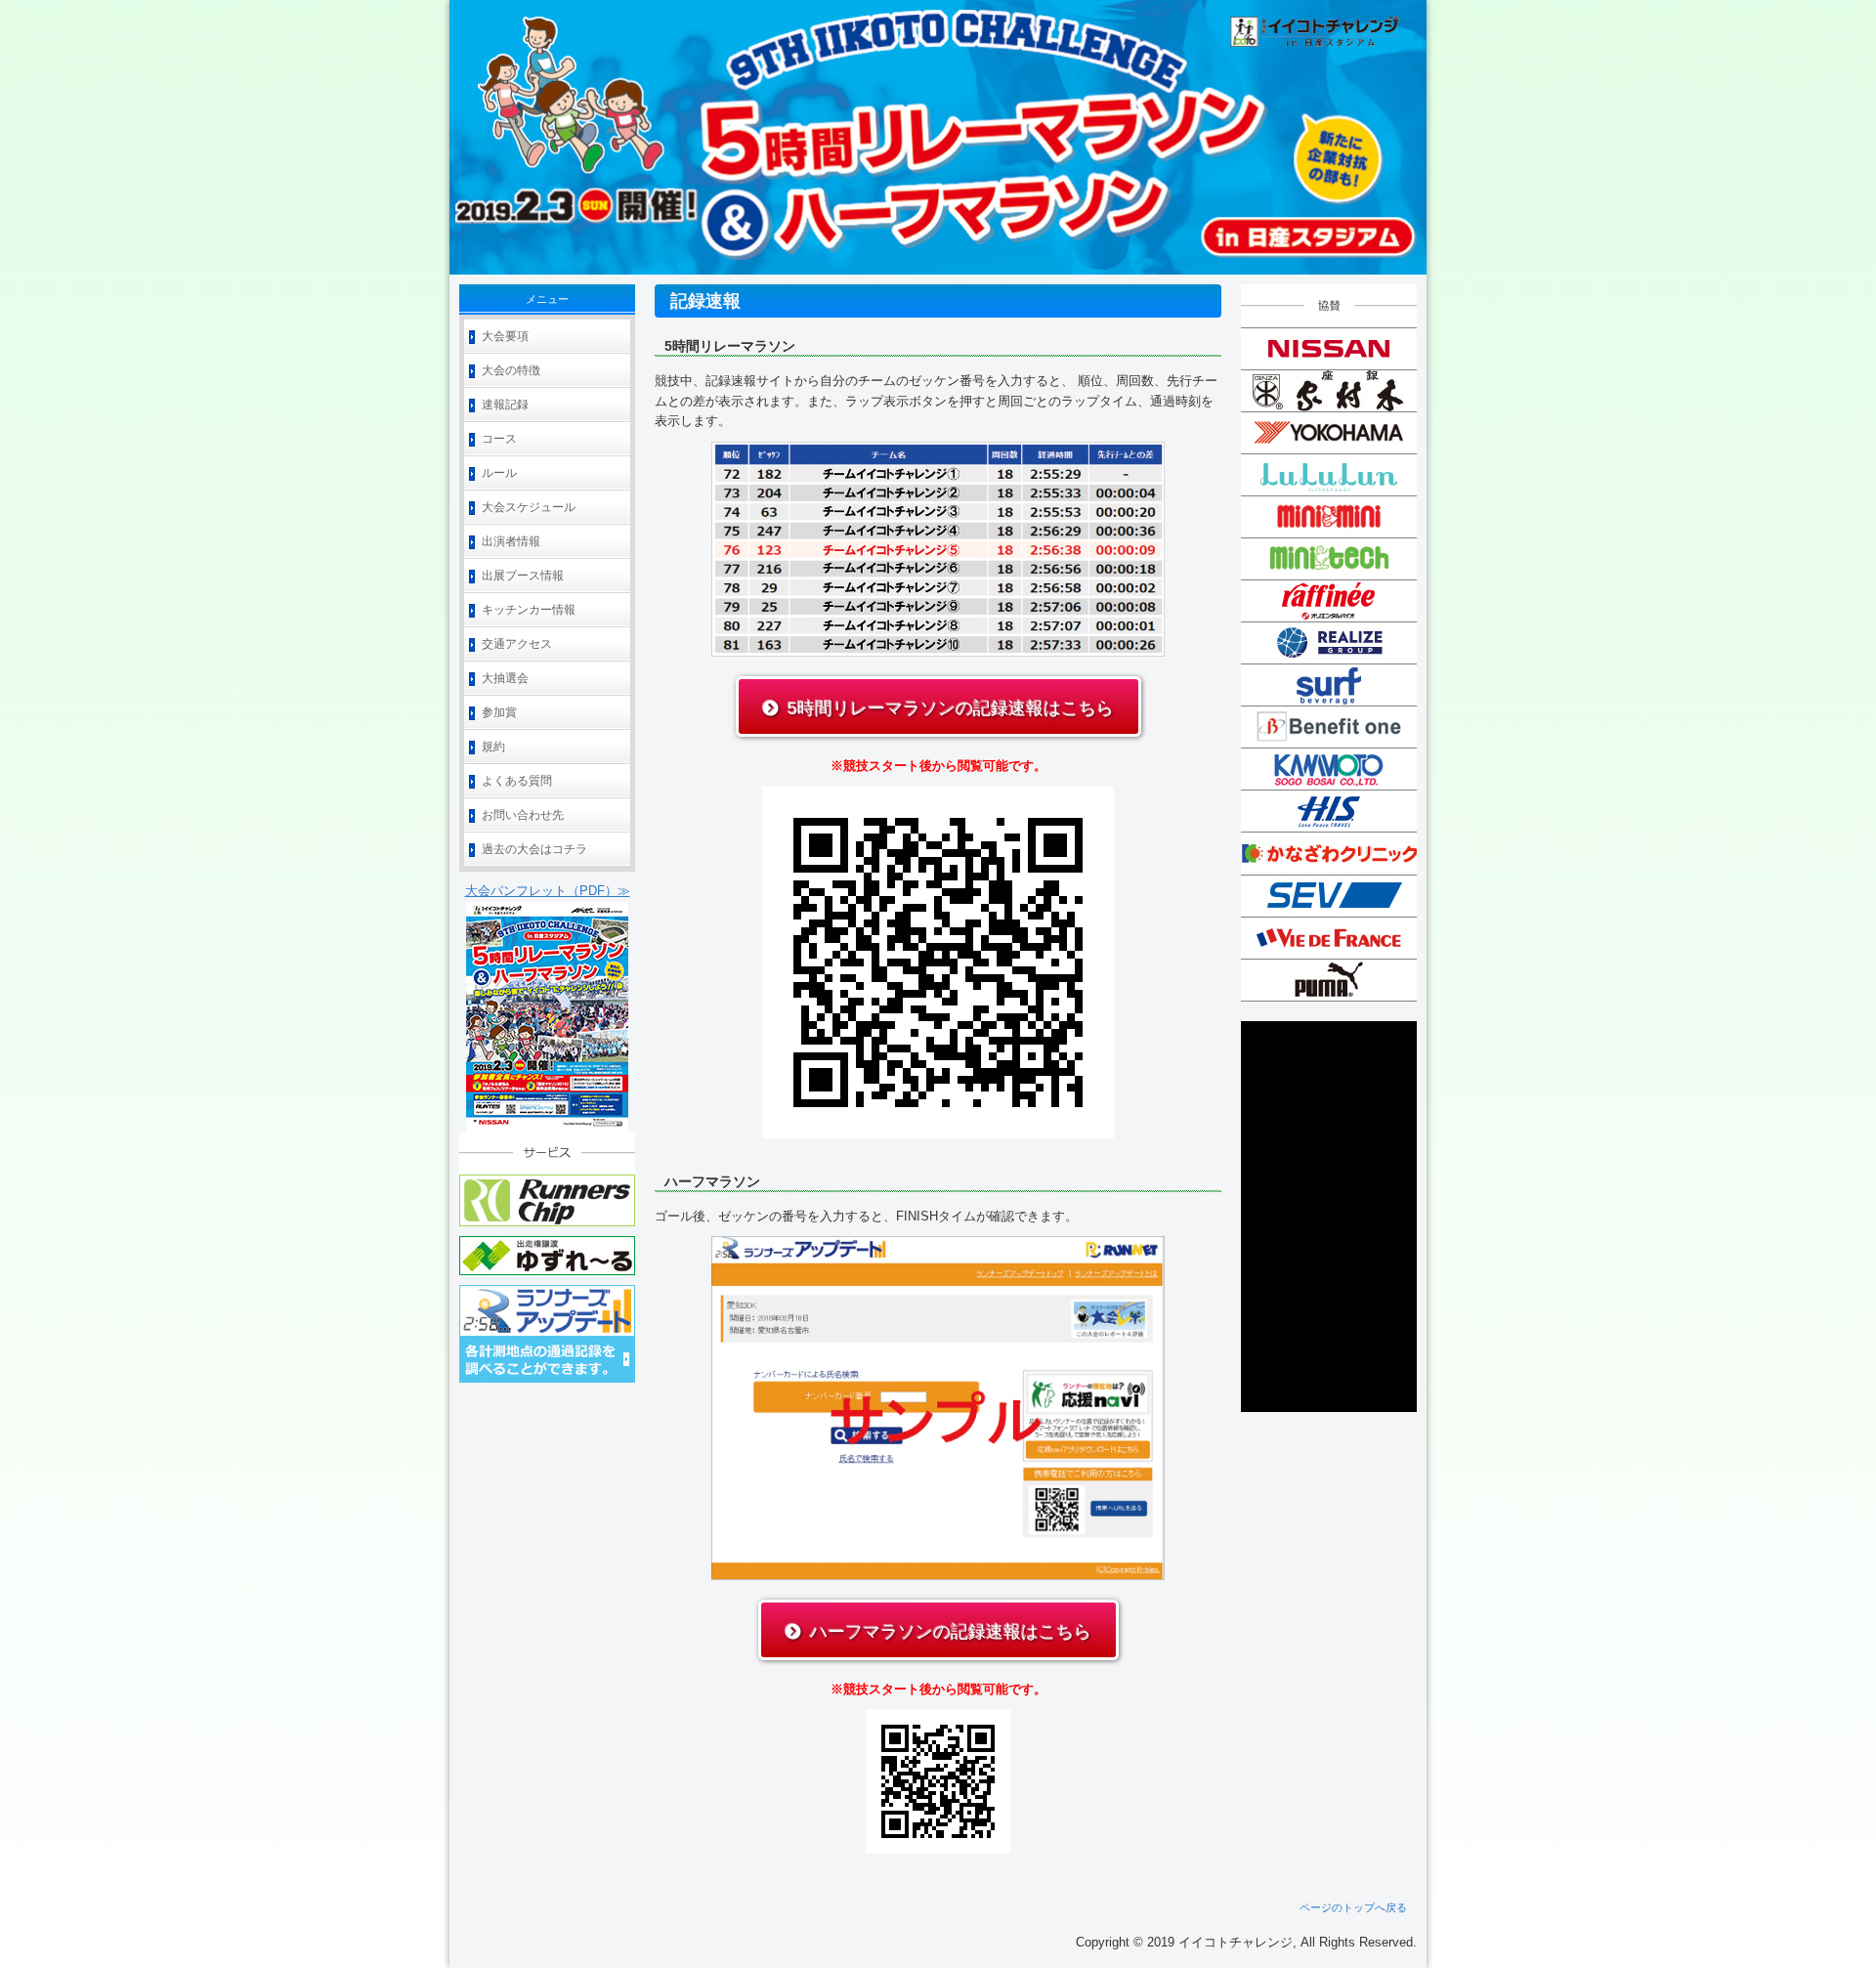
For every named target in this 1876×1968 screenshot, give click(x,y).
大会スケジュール (529, 507)
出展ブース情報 (523, 576)
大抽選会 (505, 678)
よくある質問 (517, 781)
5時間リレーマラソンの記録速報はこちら (951, 708)
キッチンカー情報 (529, 610)
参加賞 (499, 712)
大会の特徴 (511, 370)
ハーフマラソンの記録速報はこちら (951, 1632)
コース (499, 439)
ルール (499, 473)
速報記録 (505, 405)
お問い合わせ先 (523, 815)
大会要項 (505, 336)
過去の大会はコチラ (534, 849)
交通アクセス (517, 644)
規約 (493, 747)
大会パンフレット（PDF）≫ (548, 891)
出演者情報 (511, 541)
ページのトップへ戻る (1353, 1907)
